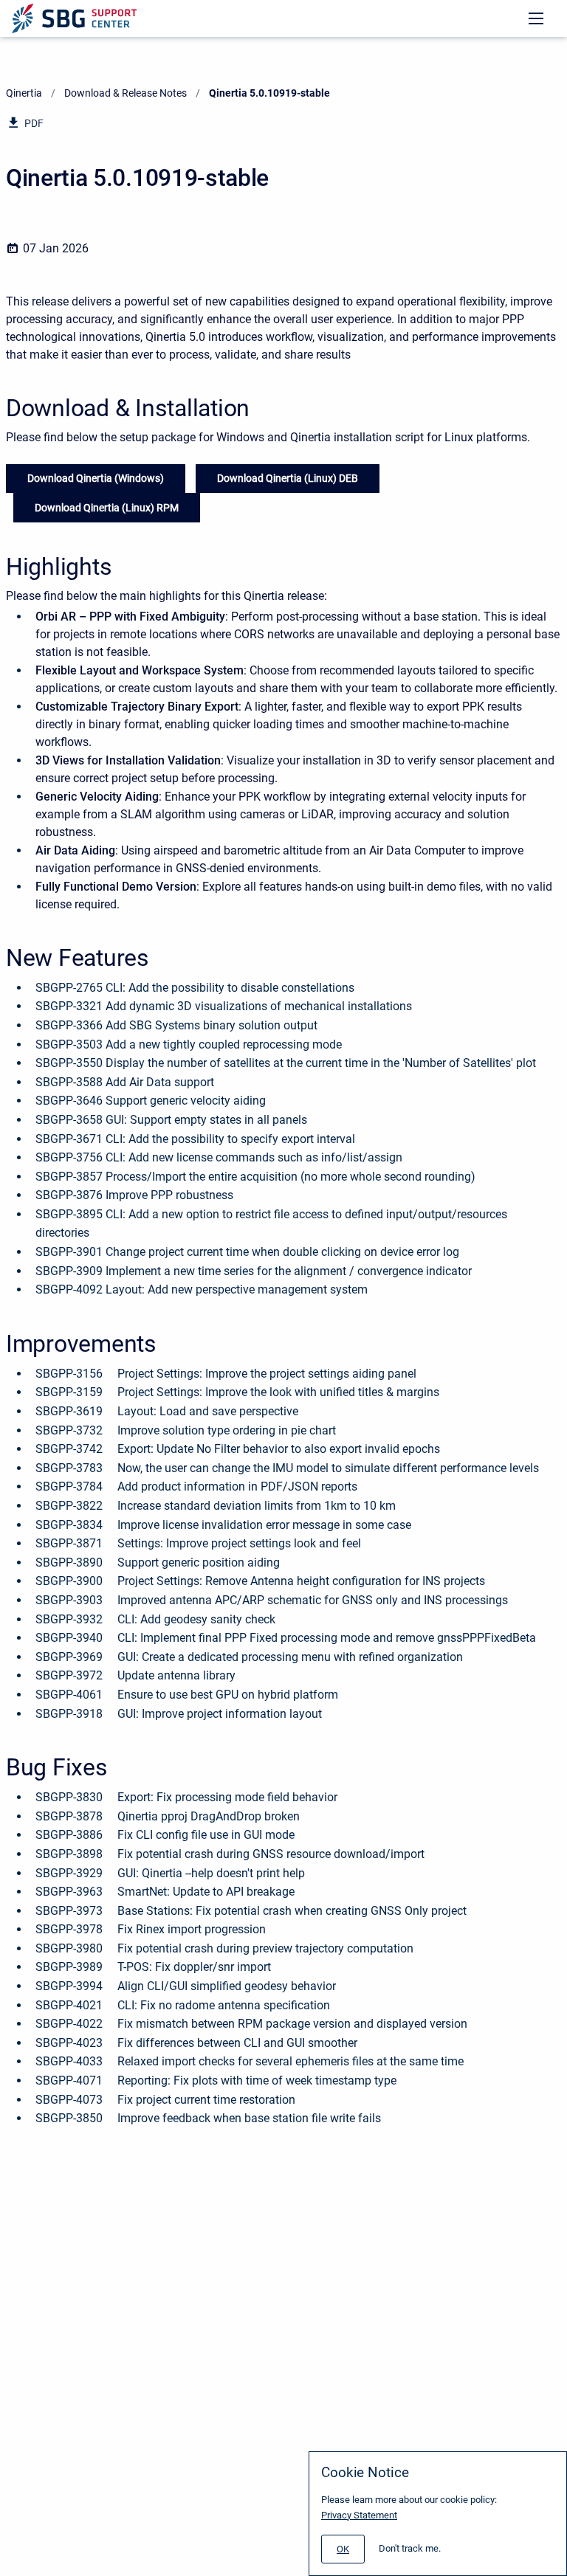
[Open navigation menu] (536, 18)
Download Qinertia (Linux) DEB (288, 478)
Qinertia (24, 93)
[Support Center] (74, 18)
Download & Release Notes (126, 93)
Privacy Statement (359, 2515)
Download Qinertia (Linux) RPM (107, 508)
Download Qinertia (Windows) (96, 478)
